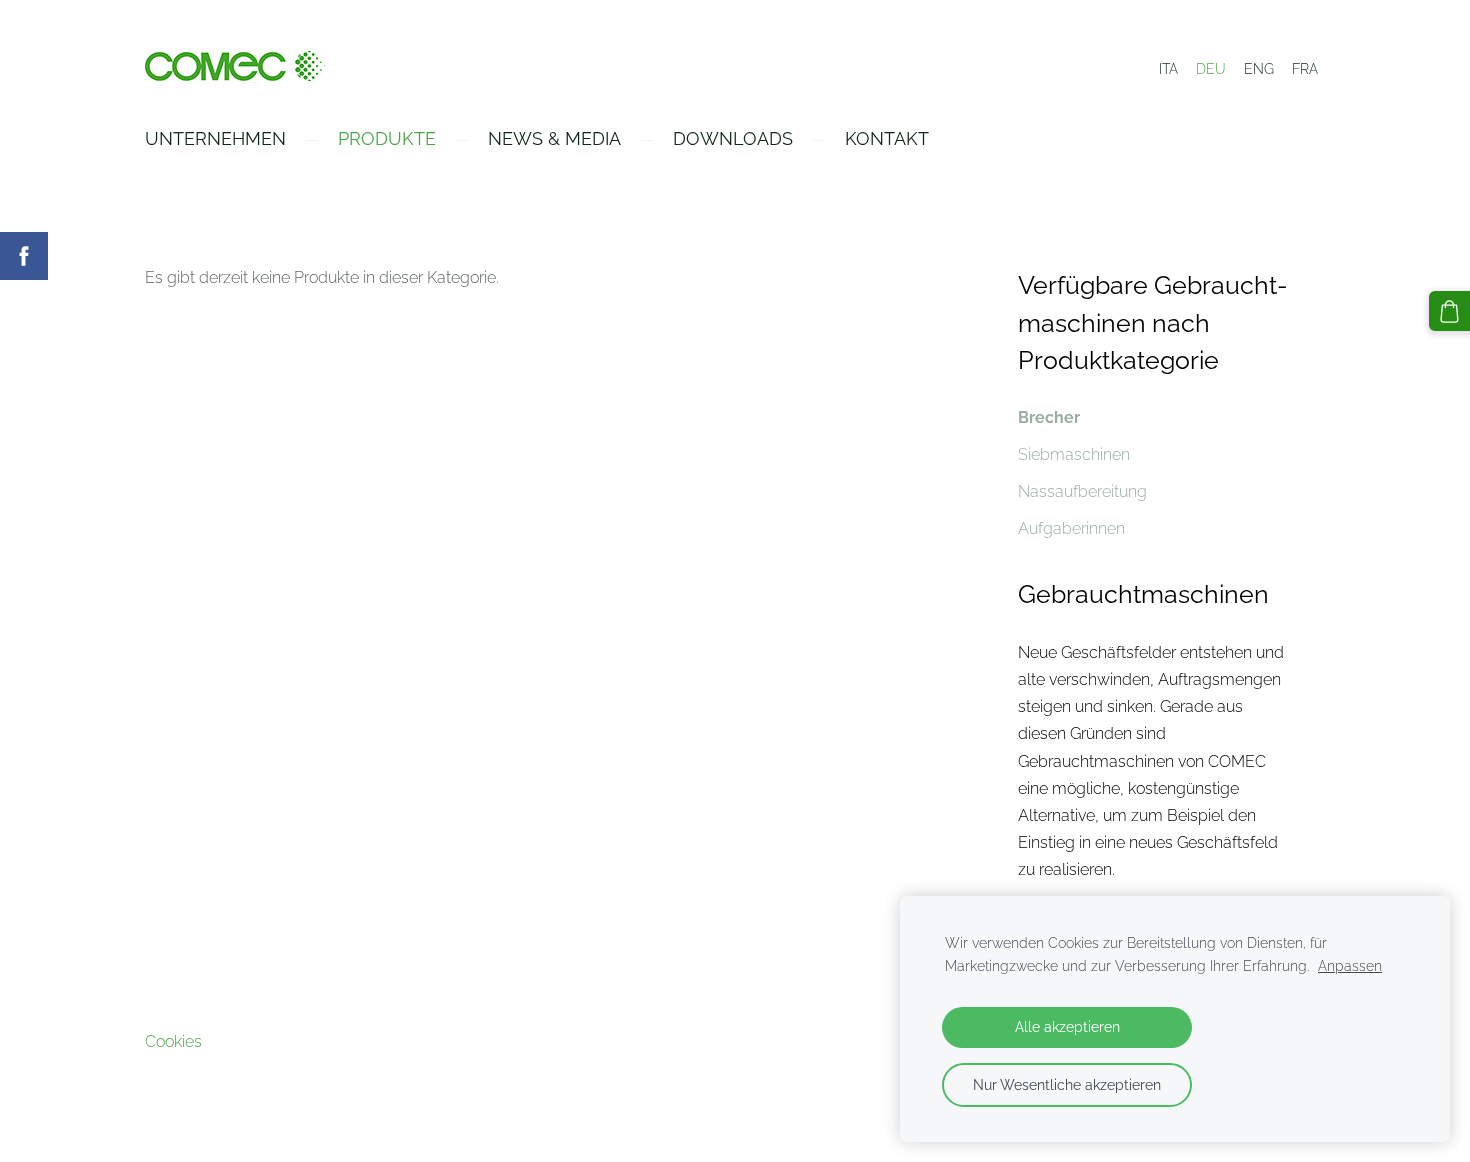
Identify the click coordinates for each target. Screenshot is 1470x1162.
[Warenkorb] (1449, 311)
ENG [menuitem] (1259, 69)
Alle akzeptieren (1067, 1026)
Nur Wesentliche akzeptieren (1067, 1084)
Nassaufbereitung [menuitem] (1082, 491)
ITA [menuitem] (1168, 69)
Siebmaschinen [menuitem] (1074, 454)
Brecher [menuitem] (1049, 417)
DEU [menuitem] (1211, 69)
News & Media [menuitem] (554, 138)
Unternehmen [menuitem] (215, 138)
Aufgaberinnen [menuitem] (1071, 528)
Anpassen (1350, 965)
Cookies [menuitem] (173, 1041)
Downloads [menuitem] (733, 138)
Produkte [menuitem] (387, 138)
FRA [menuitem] (1305, 69)
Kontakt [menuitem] (887, 138)
